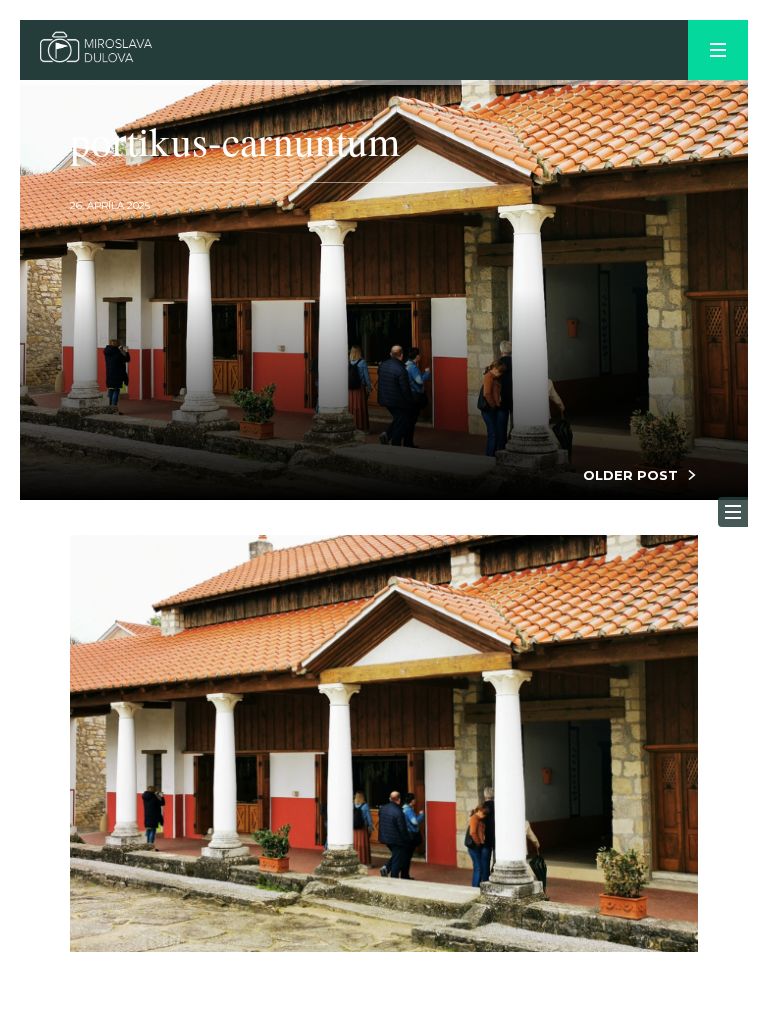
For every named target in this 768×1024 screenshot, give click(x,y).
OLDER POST (630, 475)
